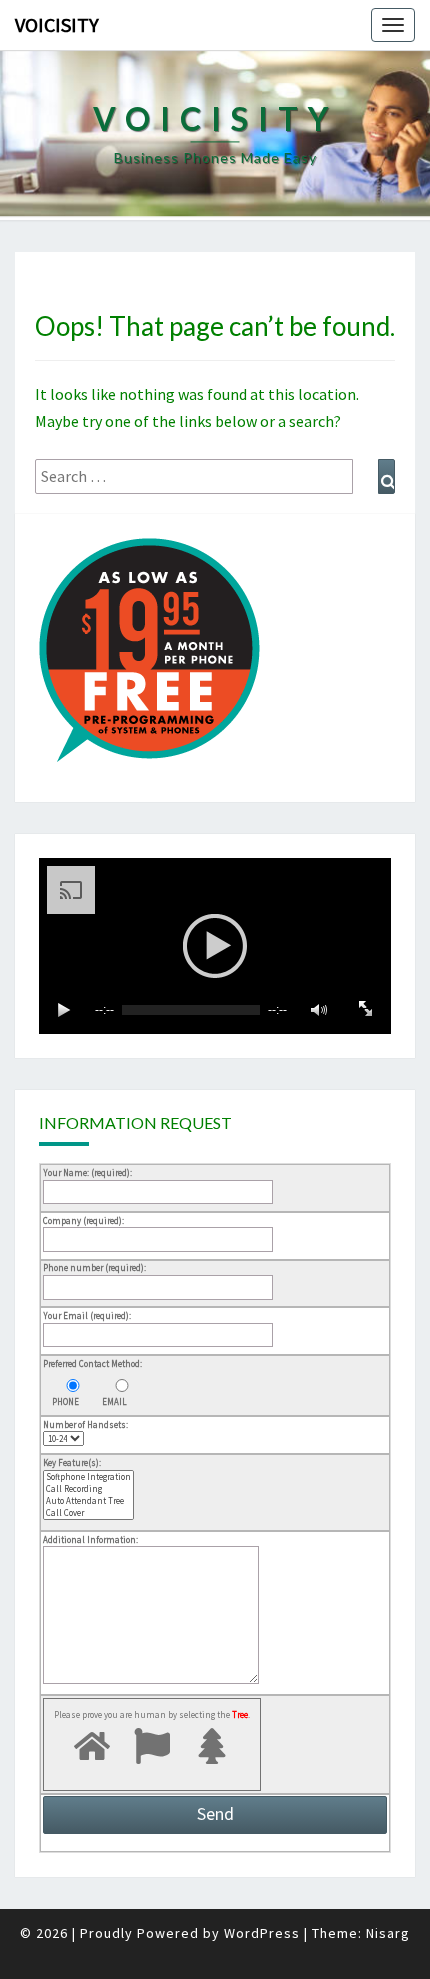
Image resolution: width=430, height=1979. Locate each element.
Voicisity (57, 24)
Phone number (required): (94, 1267)
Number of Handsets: (85, 1424)
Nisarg (388, 1933)
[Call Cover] (88, 1513)
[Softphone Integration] (88, 1477)
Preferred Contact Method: (92, 1363)
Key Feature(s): (72, 1462)
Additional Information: (90, 1539)
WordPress (262, 1933)
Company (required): (83, 1220)
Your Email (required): (87, 1315)
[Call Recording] (88, 1489)
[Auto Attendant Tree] (88, 1501)
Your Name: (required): (87, 1172)
